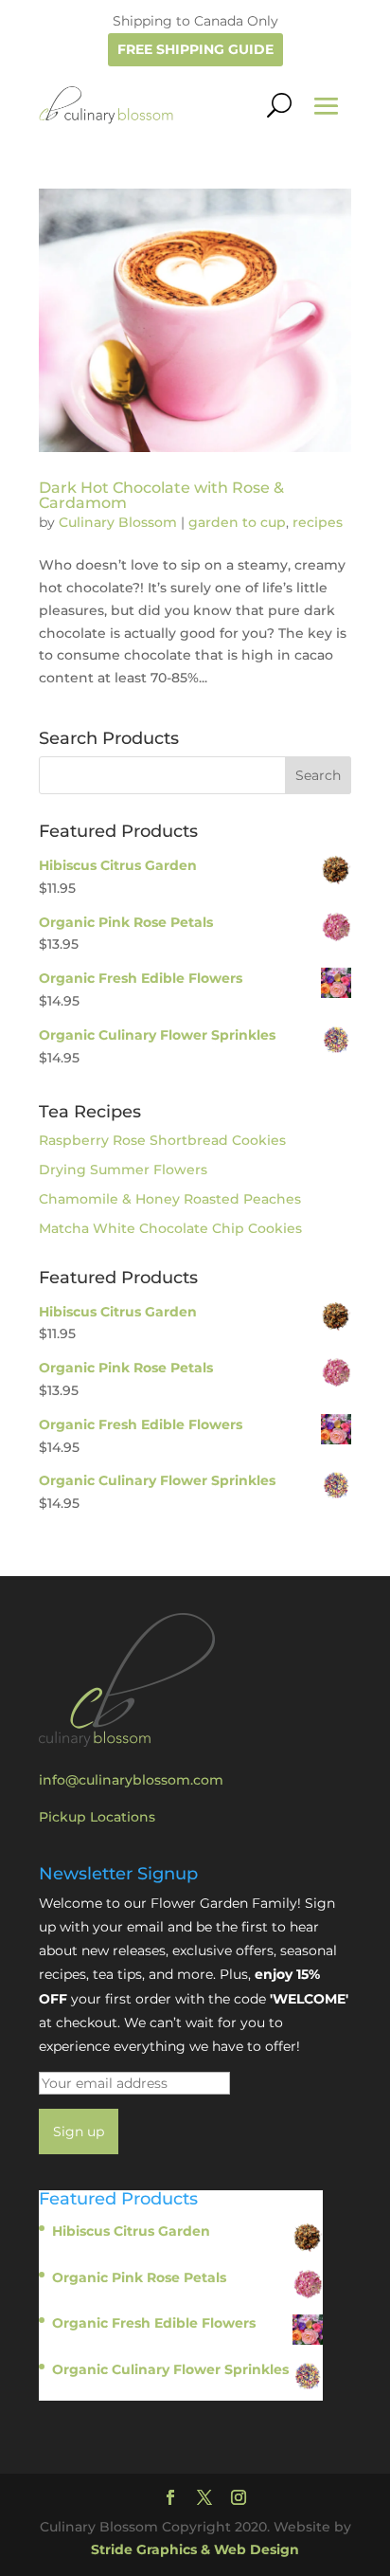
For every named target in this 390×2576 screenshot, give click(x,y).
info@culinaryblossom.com (131, 1780)
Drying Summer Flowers (123, 1170)
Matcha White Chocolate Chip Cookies (170, 1228)
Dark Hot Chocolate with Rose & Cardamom (161, 495)
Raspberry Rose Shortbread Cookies (162, 1140)
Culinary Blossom (118, 522)
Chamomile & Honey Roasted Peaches (170, 1199)
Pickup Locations (97, 1817)
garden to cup (237, 522)
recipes (318, 522)
